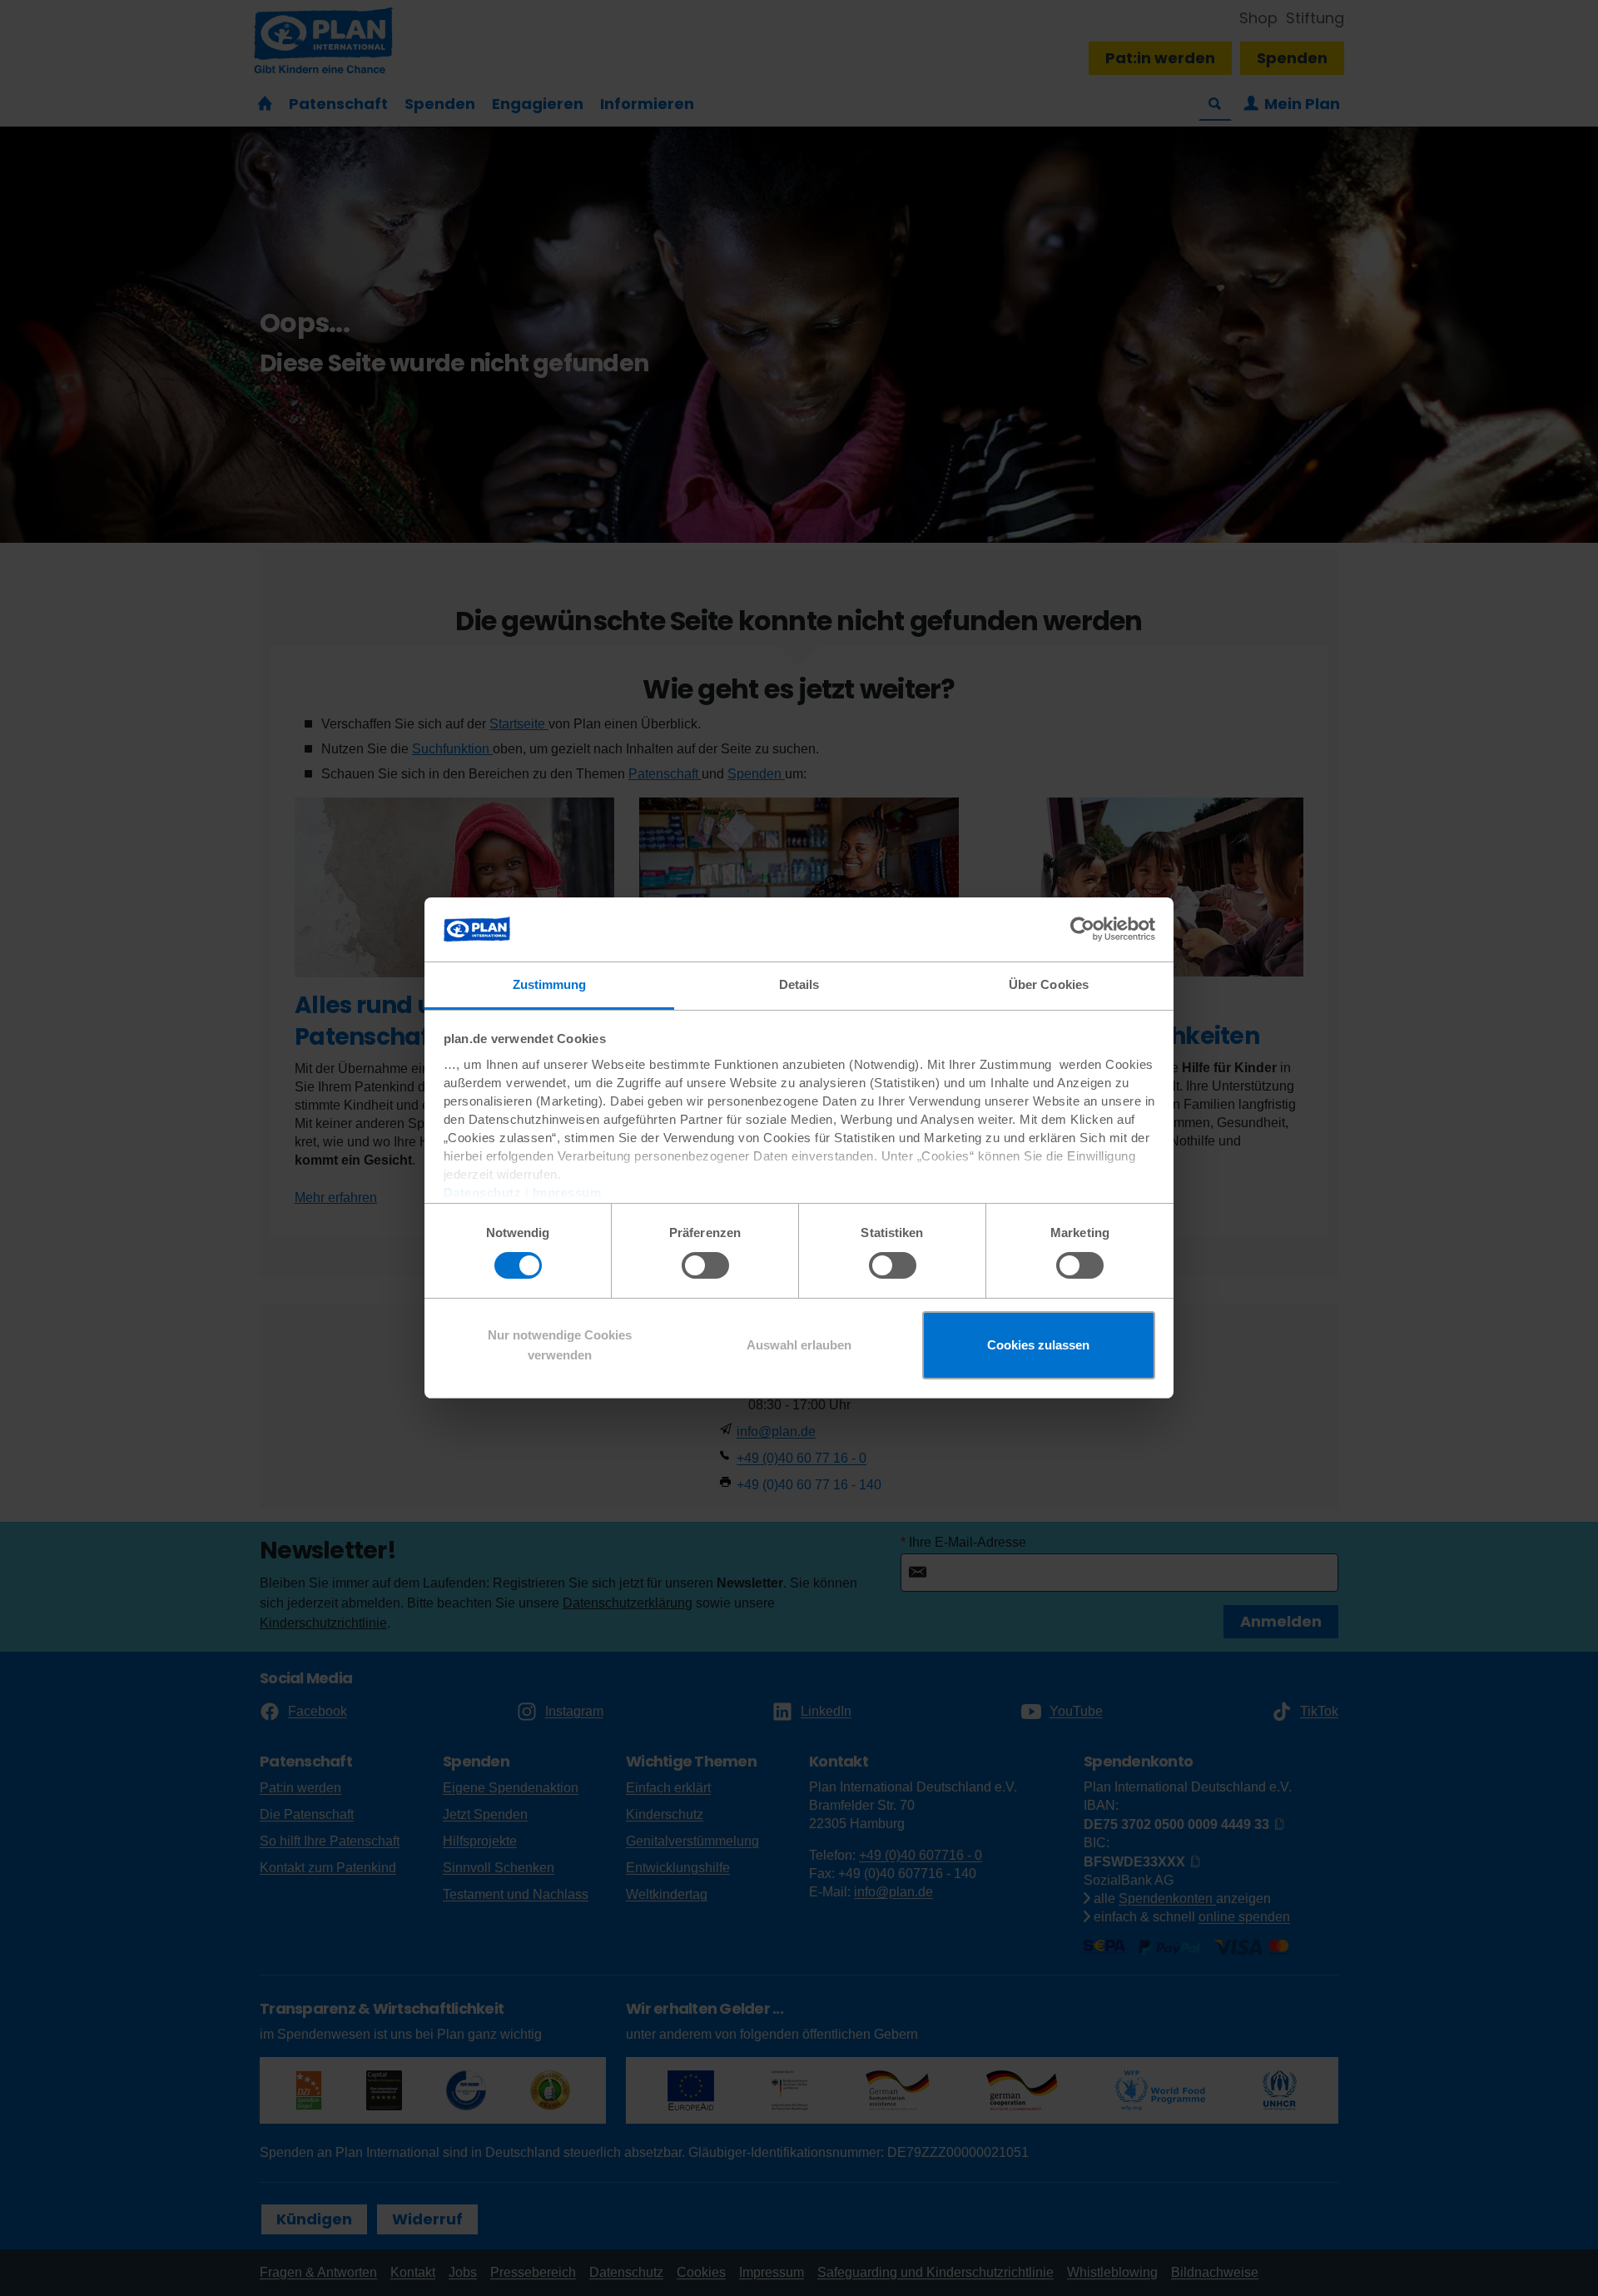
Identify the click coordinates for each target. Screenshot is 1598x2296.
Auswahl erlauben (799, 1345)
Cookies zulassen (1038, 1345)
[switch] (705, 1265)
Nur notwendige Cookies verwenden (560, 1345)
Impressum (567, 1193)
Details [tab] (799, 984)
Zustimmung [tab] (550, 984)
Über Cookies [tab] (1049, 984)
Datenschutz (483, 1193)
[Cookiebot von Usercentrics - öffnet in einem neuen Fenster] (1082, 929)
